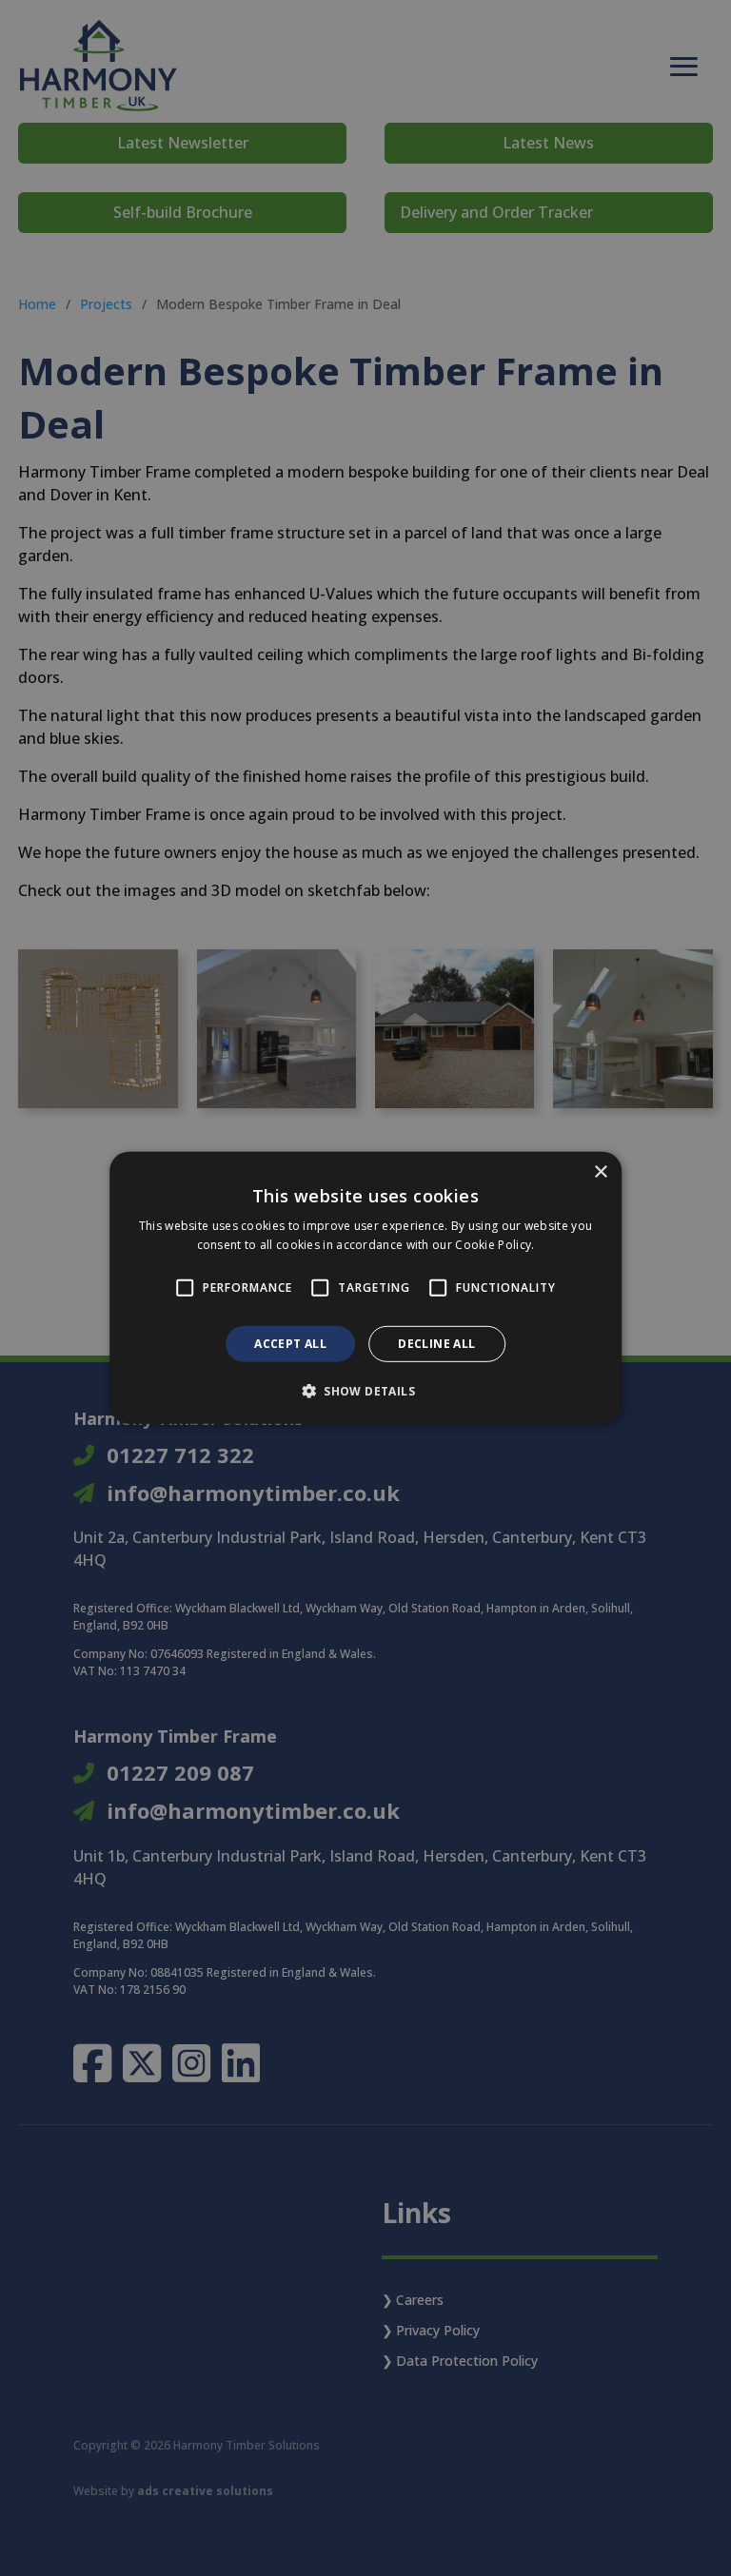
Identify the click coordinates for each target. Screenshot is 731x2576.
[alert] (365, 1288)
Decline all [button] (436, 1344)
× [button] (600, 1172)
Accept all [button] (290, 1344)
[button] (365, 1391)
